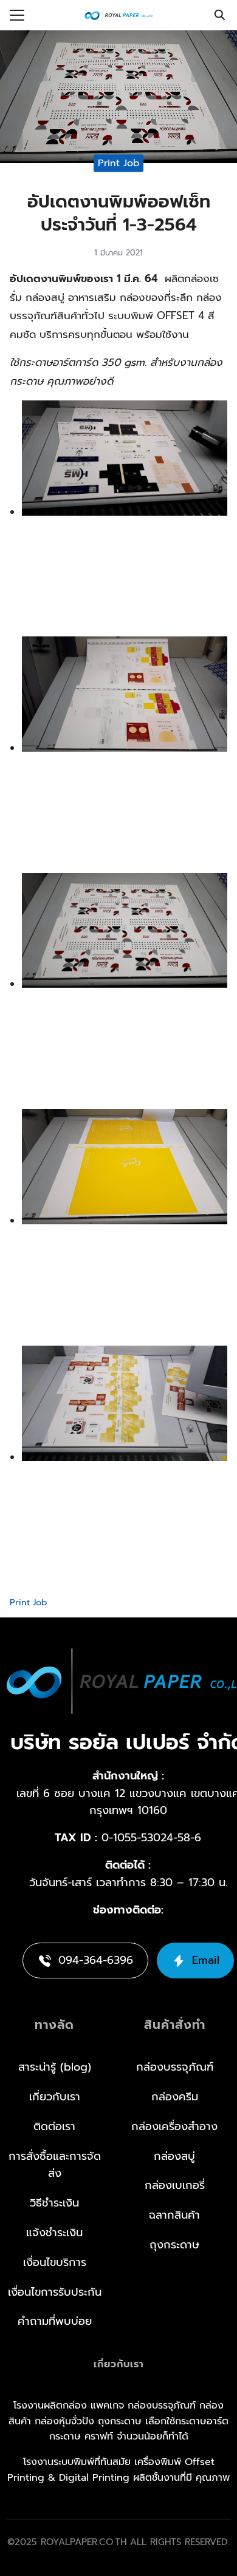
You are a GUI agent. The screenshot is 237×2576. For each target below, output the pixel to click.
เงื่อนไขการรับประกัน (55, 2291)
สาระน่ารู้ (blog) (55, 2067)
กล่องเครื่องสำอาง (174, 2126)
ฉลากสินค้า (174, 2215)
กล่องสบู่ (174, 2156)
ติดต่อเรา (54, 2126)
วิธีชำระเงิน (54, 2203)
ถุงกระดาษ (174, 2245)
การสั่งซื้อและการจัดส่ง (55, 2164)
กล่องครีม (175, 2097)
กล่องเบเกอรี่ (175, 2185)
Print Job (119, 163)
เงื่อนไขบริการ (55, 2262)
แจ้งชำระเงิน (54, 2233)
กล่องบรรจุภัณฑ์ (175, 2067)
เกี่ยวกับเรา (55, 2097)
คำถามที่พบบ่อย (55, 2321)
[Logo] (118, 15)
